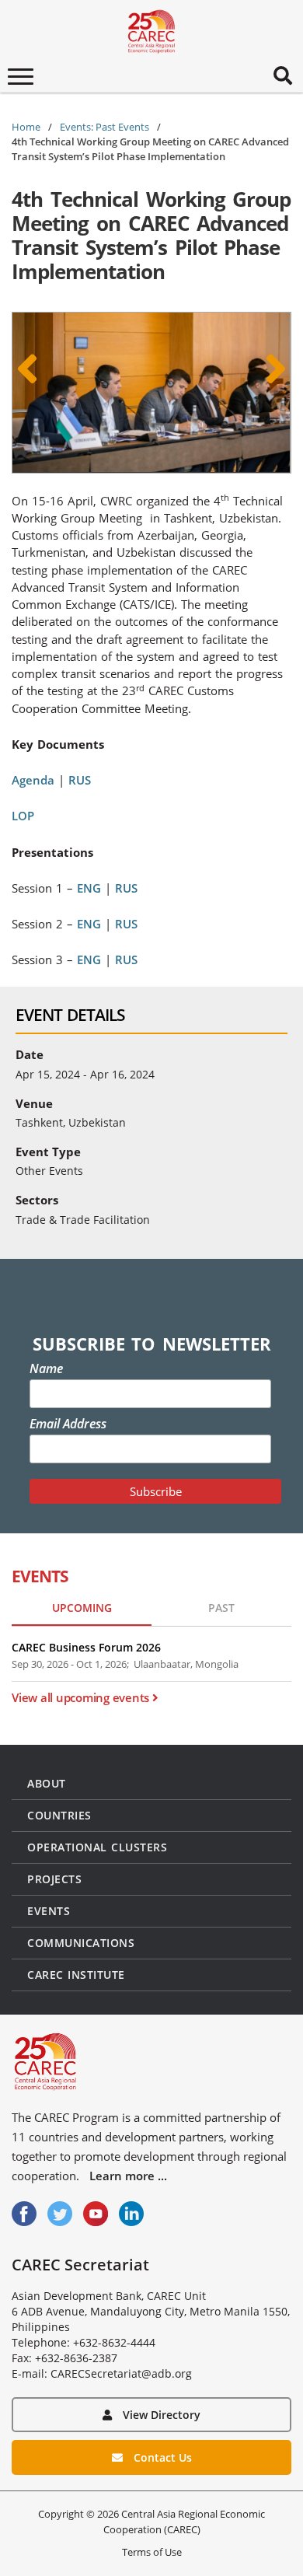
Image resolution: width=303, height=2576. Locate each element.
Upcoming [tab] (82, 1608)
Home (26, 127)
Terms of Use (152, 2552)
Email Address (68, 1424)
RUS (80, 780)
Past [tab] (221, 1608)
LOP (23, 816)
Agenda (33, 780)
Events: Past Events (104, 127)
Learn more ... (128, 2176)
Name (46, 1368)
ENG (89, 888)
